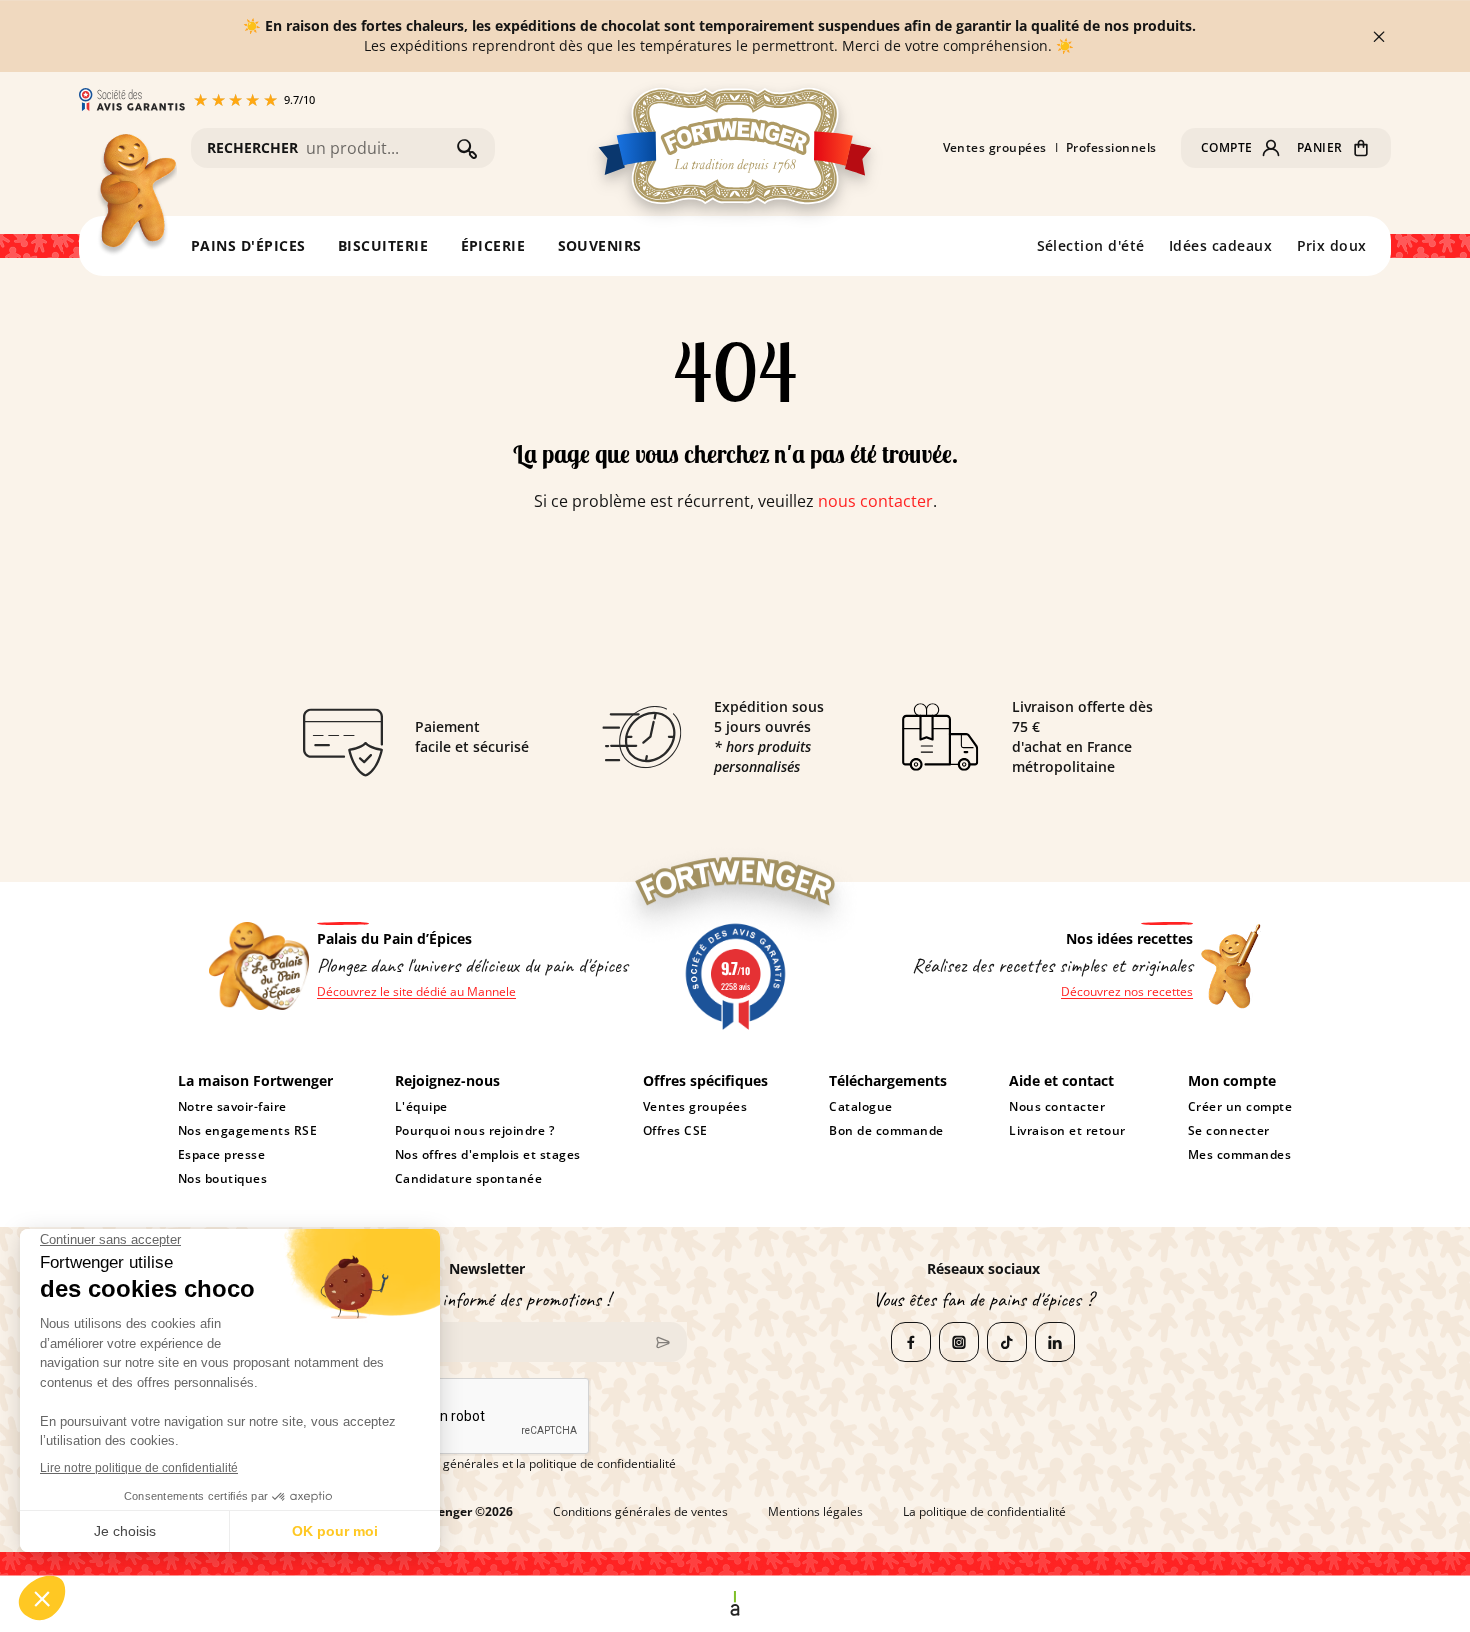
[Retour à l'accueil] (136, 195)
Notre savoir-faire (232, 1107)
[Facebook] (911, 1342)
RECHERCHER (252, 147)
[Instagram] (959, 1342)
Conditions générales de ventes (640, 1512)
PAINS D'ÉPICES (248, 245)
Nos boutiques (223, 1179)
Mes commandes (1240, 1155)
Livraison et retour (1067, 1131)
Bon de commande (886, 1131)
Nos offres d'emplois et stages (488, 1155)
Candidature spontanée (468, 1179)
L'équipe (421, 1107)
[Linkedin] (1055, 1342)
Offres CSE (675, 1131)
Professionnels (1111, 148)
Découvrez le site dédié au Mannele (416, 992)
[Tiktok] (1007, 1342)
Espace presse (222, 1155)
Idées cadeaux (1221, 245)
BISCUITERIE (383, 245)
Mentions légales (815, 1512)
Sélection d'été (1091, 245)
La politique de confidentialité (984, 1512)
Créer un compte (1240, 1107)
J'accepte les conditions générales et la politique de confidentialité (493, 1464)
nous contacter (875, 501)
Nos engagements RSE (248, 1131)
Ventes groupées (995, 148)
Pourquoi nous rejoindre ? (474, 1131)
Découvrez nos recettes (1127, 992)
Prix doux (1332, 245)
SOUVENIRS (600, 245)
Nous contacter (1057, 1107)
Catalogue (861, 1107)
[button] (1241, 148)
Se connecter (1229, 1131)
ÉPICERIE (493, 245)
